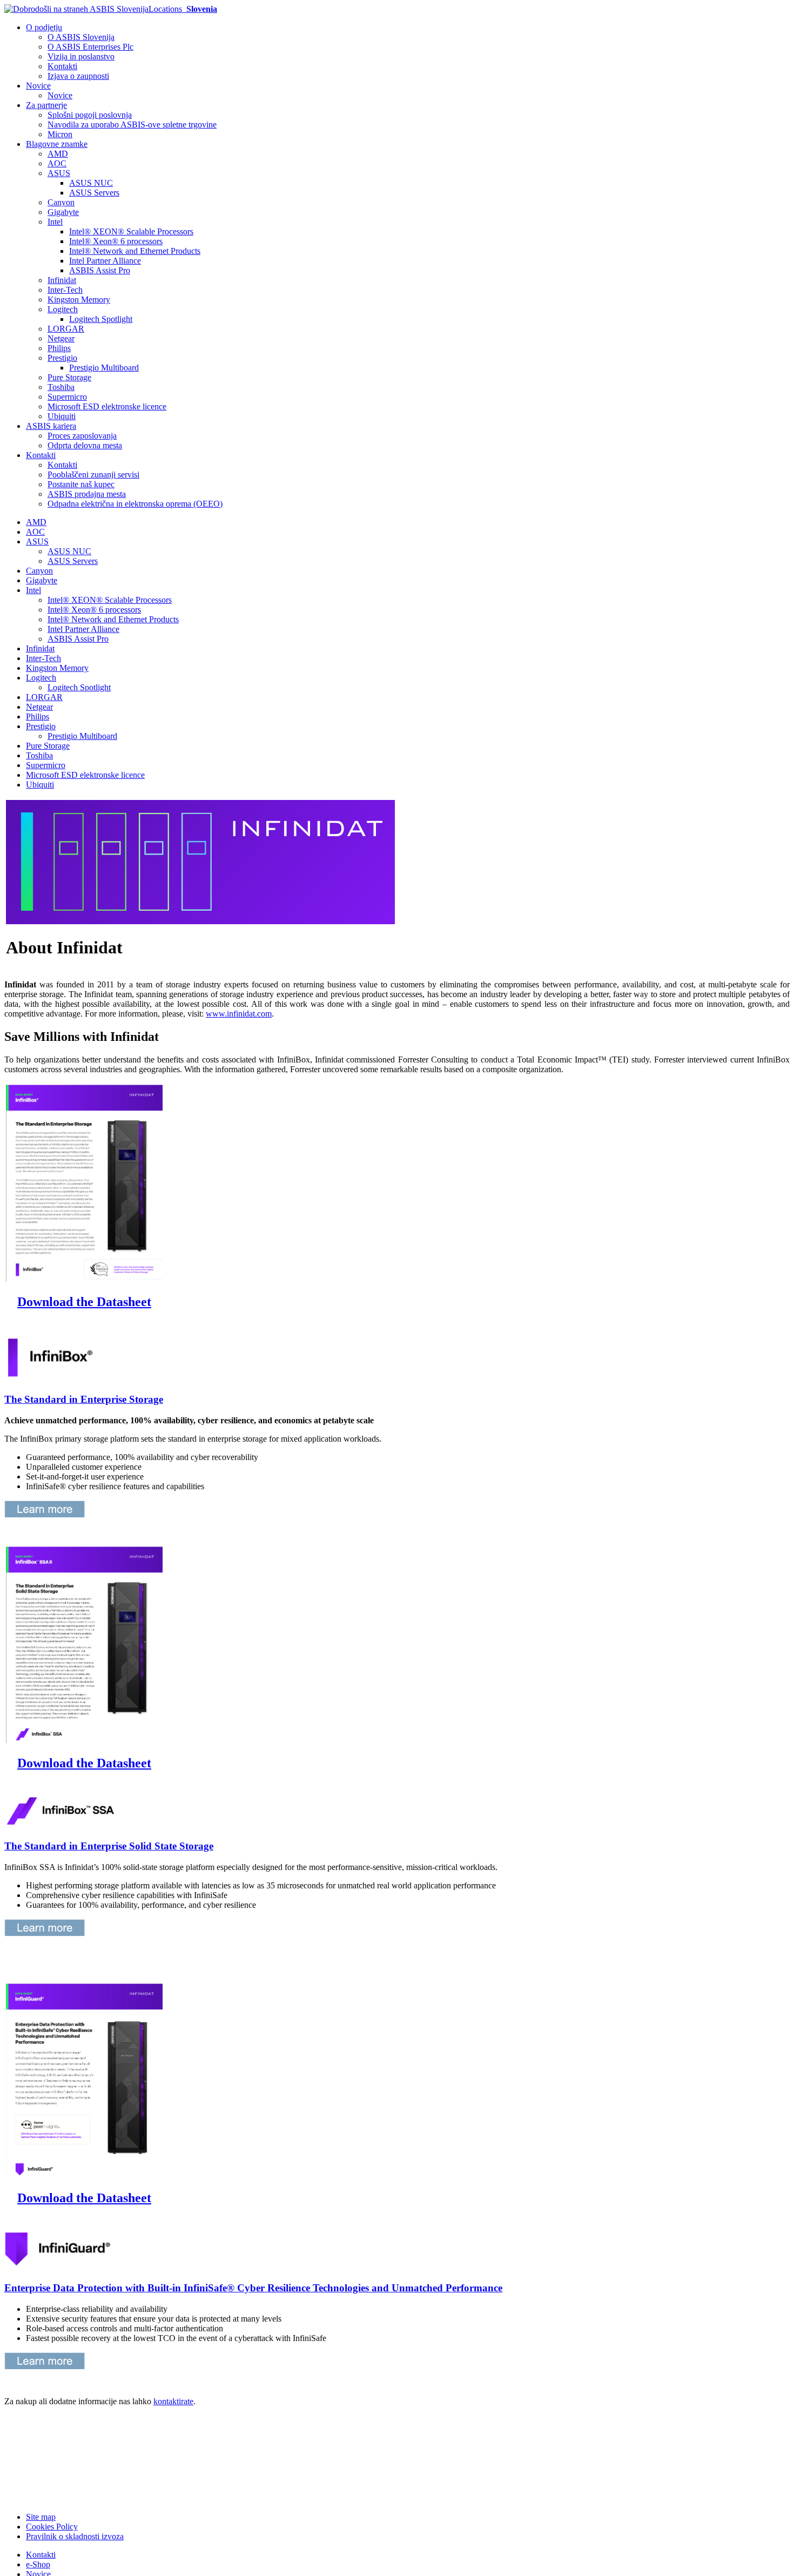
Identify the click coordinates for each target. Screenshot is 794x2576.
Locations (183, 9)
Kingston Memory (79, 300)
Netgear (61, 338)
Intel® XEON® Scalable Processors (131, 231)
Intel (55, 222)
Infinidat (62, 280)
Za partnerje (46, 105)
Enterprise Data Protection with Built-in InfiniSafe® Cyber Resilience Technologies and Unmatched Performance (253, 2288)
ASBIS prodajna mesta (87, 494)
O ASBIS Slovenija (81, 37)
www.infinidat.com (239, 1014)
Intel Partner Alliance (105, 261)
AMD (58, 154)
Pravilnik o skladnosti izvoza (75, 2536)
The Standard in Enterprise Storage (84, 1399)
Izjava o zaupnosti (78, 76)
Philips (59, 348)
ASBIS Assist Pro (100, 270)
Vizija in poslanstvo (81, 56)
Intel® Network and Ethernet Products (135, 251)
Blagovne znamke (57, 144)
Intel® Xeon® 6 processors (116, 241)
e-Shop (38, 2564)
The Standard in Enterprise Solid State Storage (109, 1846)
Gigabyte (63, 212)
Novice (38, 86)
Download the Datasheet (84, 1302)
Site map (41, 2517)
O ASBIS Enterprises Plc (90, 47)
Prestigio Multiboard (104, 368)
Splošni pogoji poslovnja (90, 115)
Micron (60, 134)
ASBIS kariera (51, 426)
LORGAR (66, 329)
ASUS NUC (91, 183)
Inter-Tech (65, 290)
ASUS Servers (94, 193)
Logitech (63, 309)
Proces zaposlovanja (82, 436)
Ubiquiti (62, 416)
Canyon (61, 202)
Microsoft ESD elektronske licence (107, 406)
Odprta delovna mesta (85, 445)
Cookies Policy (52, 2527)
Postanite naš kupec (81, 484)
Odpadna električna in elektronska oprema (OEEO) (135, 504)
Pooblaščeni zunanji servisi (93, 475)
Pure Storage (69, 377)
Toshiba (61, 387)
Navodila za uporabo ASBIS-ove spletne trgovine (132, 125)
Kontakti (62, 66)
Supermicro (67, 397)
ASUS (59, 173)
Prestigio (62, 358)
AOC (57, 163)
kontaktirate (173, 2401)
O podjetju (44, 27)
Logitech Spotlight (101, 319)
